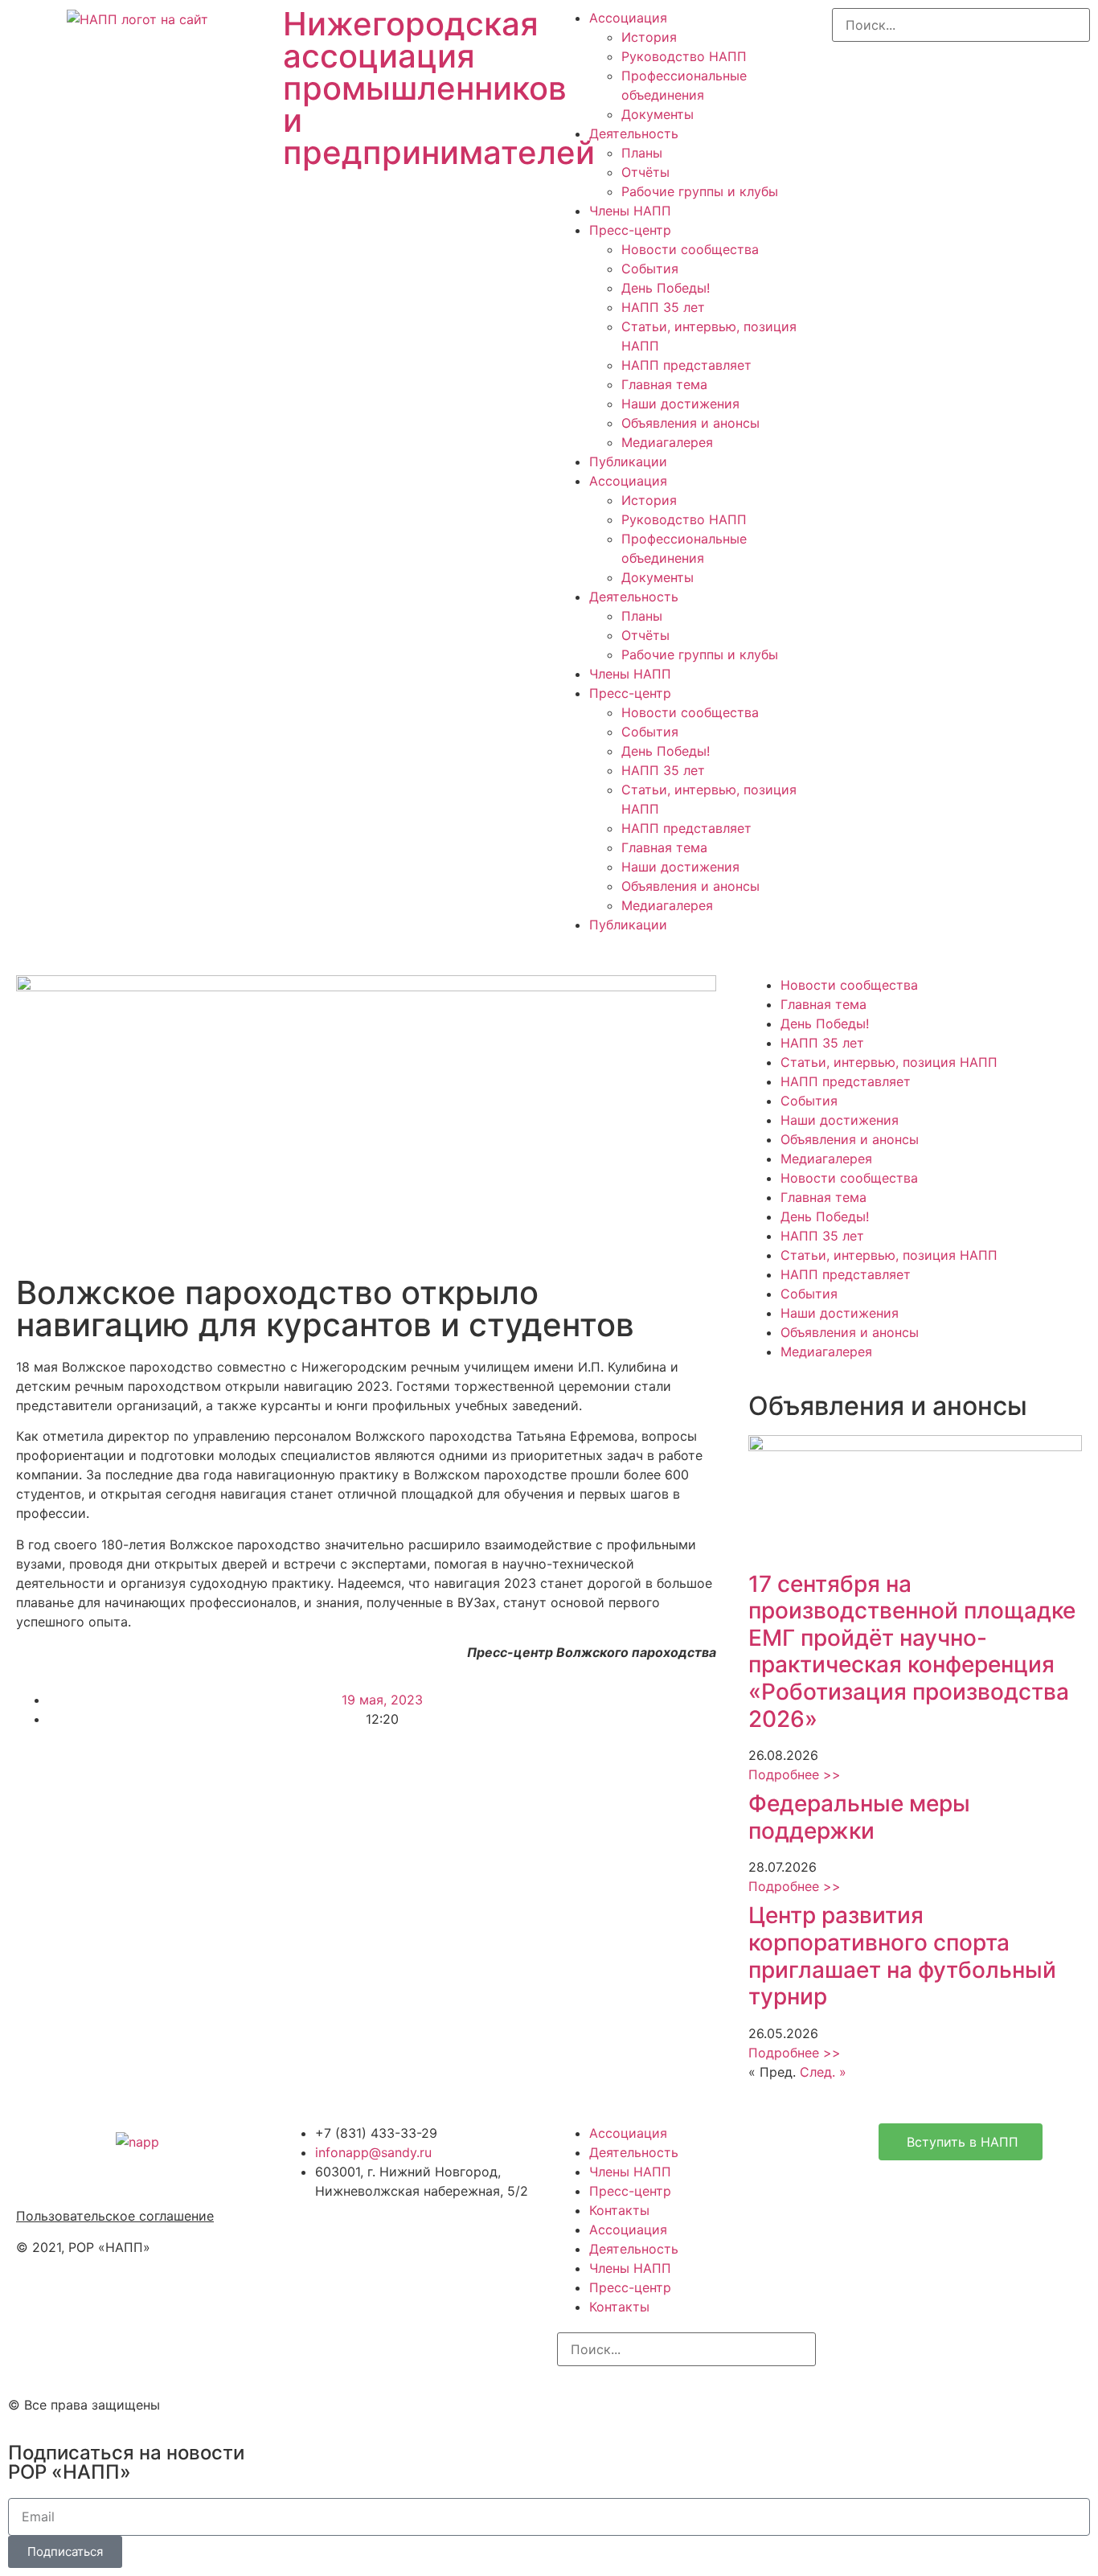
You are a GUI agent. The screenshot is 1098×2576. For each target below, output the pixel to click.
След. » (823, 2072)
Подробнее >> (795, 1774)
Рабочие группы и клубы (700, 191)
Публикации (628, 461)
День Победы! (666, 288)
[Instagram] (577, 2402)
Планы (642, 153)
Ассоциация (628, 18)
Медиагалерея (667, 442)
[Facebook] (621, 2402)
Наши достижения (680, 404)
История (649, 37)
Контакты (619, 2210)
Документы (658, 114)
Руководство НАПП (684, 56)
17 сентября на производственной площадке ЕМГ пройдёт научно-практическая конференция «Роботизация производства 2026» (912, 1651)
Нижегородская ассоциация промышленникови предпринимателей (439, 88)
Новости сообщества (690, 249)
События (650, 269)
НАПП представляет (686, 365)
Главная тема (664, 384)
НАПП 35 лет (663, 307)
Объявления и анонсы (690, 423)
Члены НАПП (630, 211)
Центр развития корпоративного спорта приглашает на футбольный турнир (902, 1956)
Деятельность (634, 133)
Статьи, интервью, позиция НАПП (889, 1062)
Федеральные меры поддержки (859, 1817)
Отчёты (645, 172)
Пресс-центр (630, 230)
